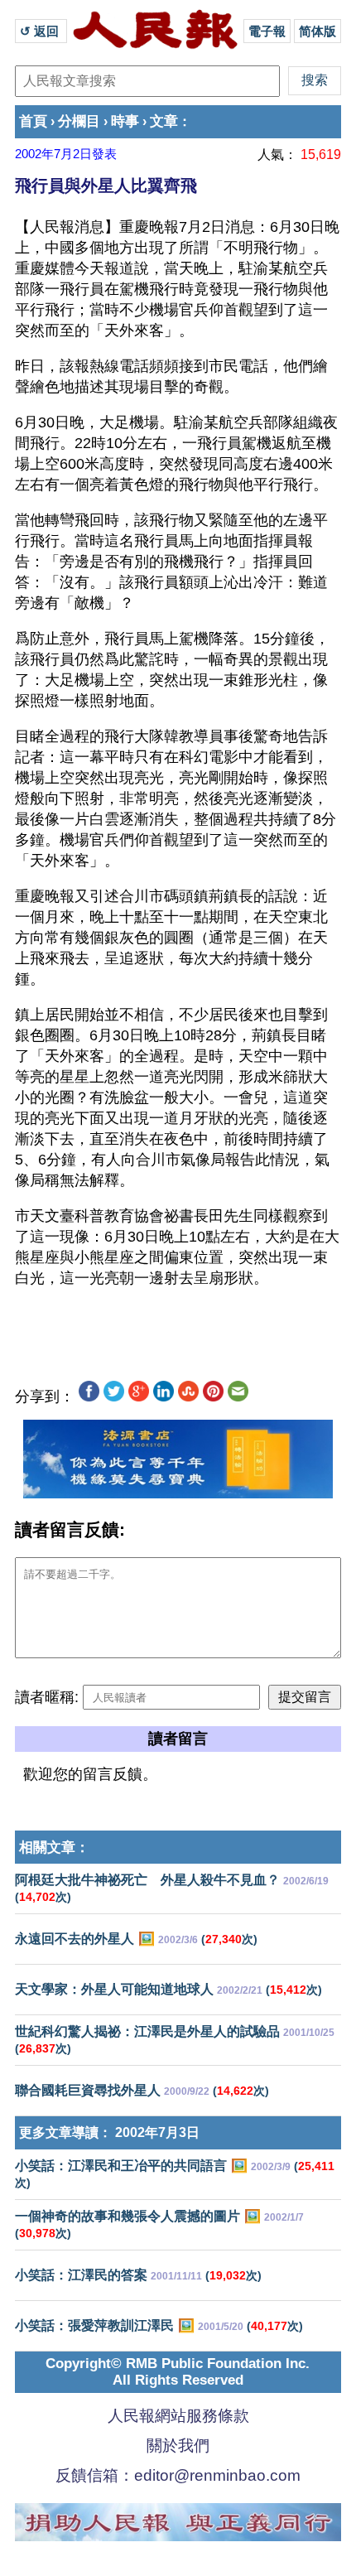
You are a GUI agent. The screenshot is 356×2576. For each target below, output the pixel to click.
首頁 (33, 121)
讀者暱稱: (47, 1697)
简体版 (318, 31)
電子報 (267, 31)
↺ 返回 (41, 31)
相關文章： (54, 1848)
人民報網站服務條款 (178, 2416)
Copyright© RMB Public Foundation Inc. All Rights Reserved (178, 2372)
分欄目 (79, 121)
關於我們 (178, 2446)
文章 (164, 121)
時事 (125, 121)
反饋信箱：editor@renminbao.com (178, 2475)
